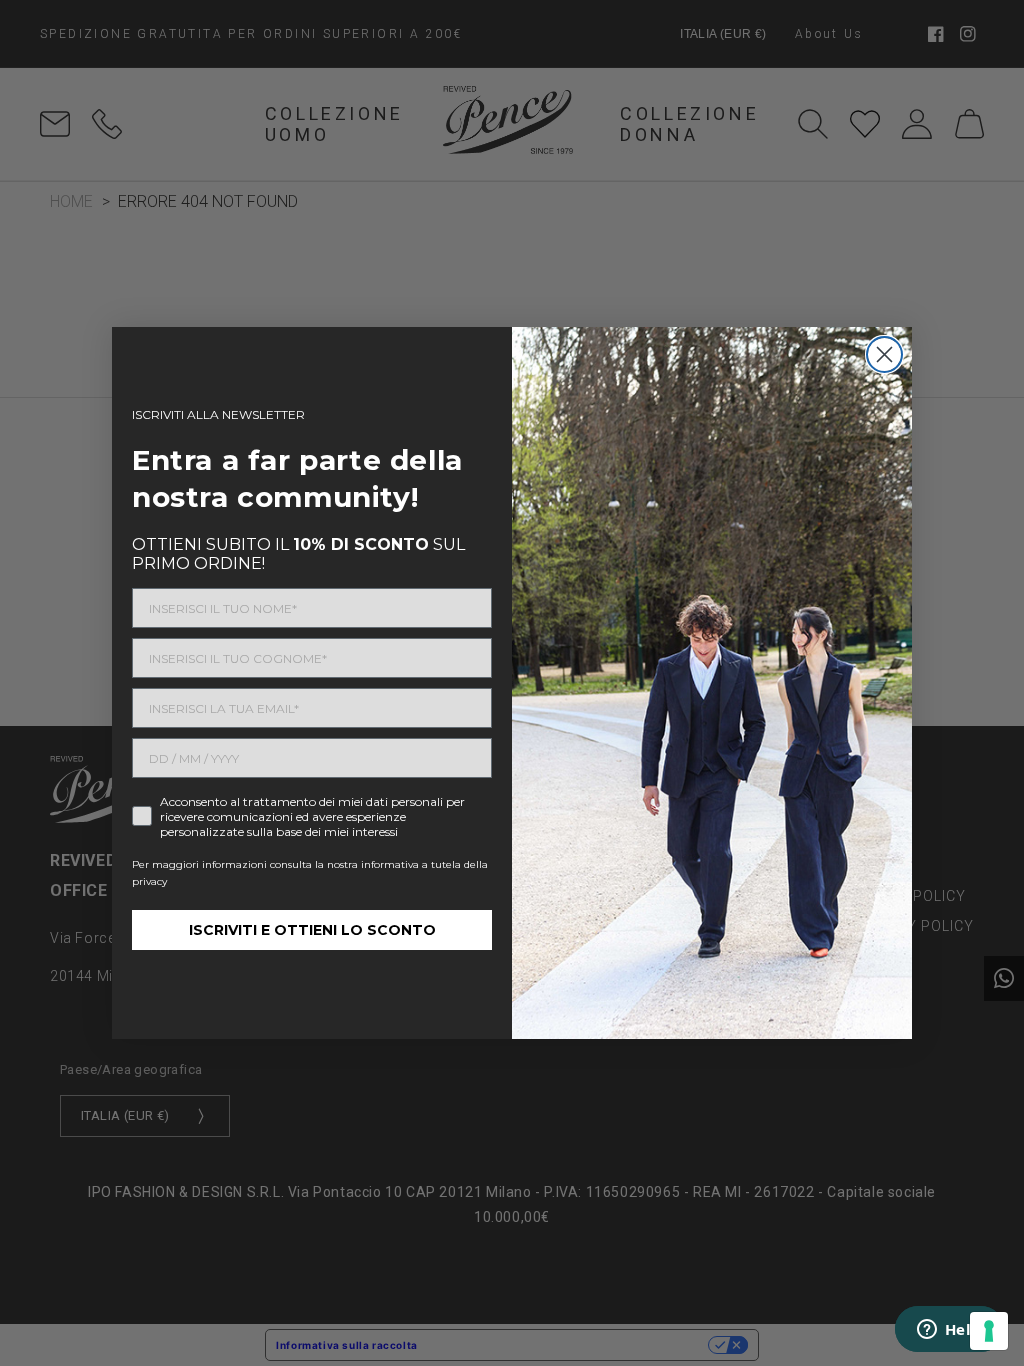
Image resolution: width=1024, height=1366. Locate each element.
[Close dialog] (884, 354)
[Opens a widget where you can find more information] (949, 1331)
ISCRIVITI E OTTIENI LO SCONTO (312, 930)
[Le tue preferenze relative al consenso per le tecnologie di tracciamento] (989, 1331)
